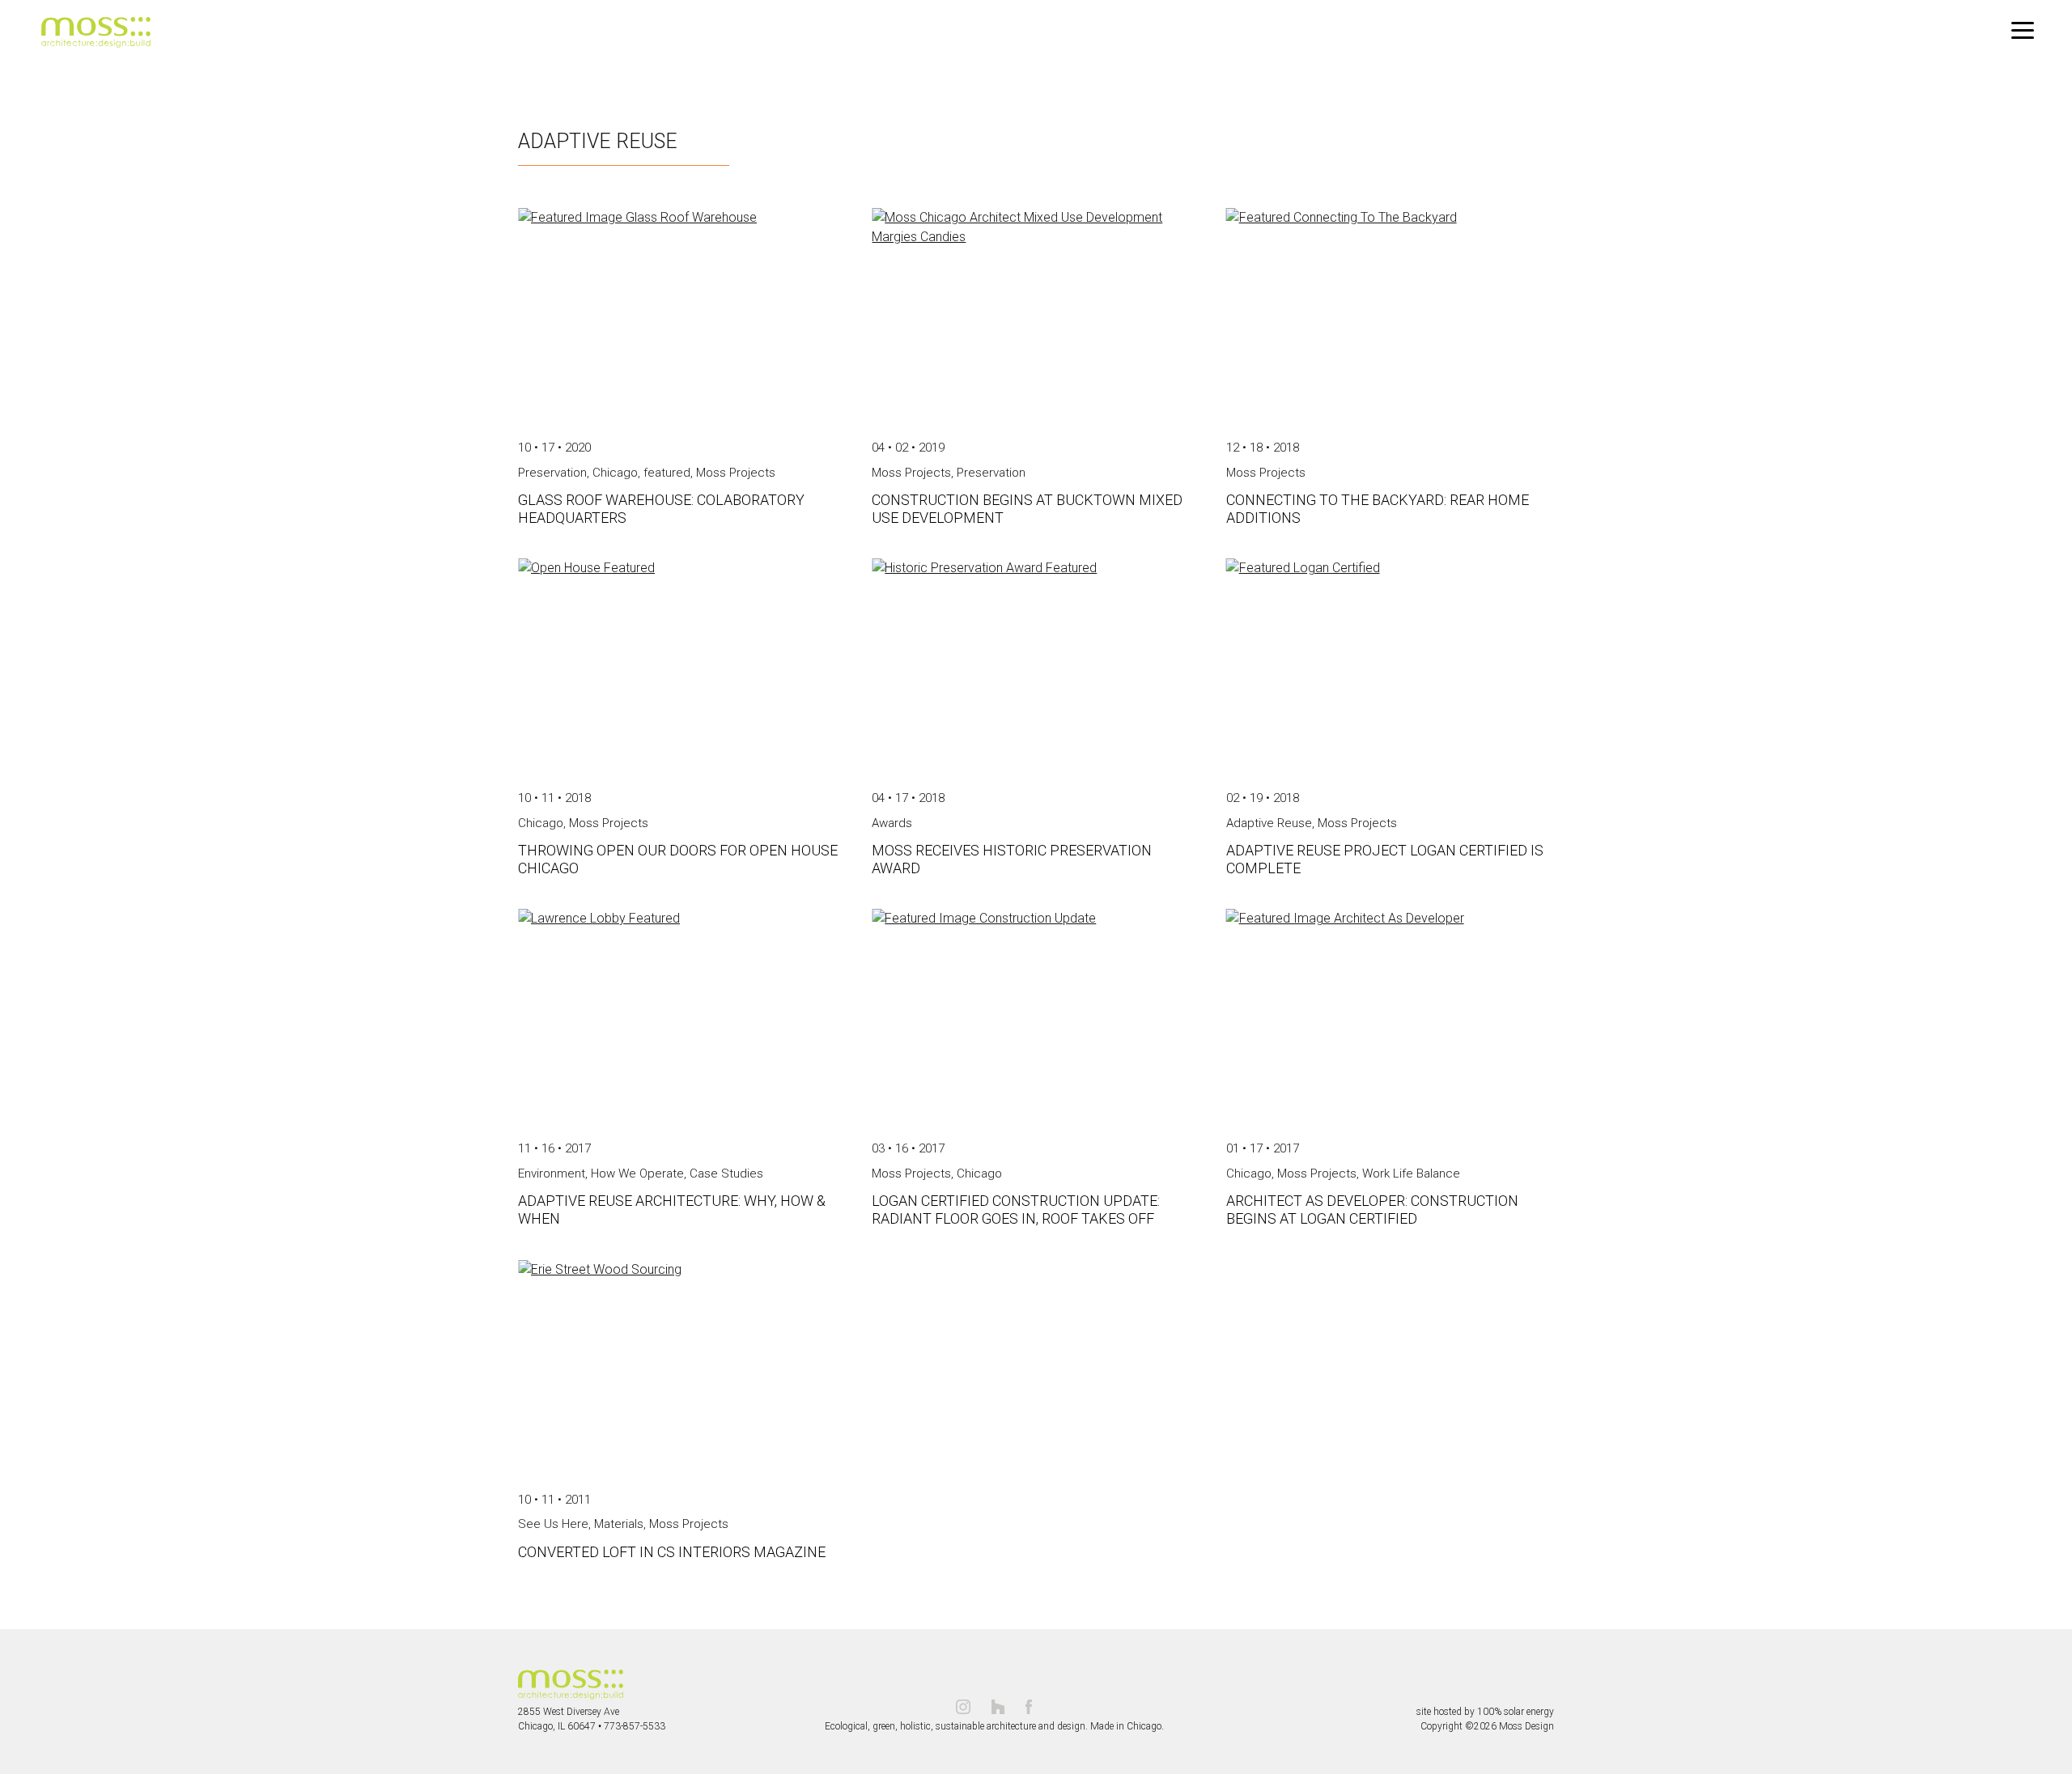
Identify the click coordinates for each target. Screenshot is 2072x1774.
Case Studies (726, 1173)
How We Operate (637, 1173)
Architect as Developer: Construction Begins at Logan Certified (1372, 1210)
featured (667, 473)
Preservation (552, 473)
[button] (2023, 31)
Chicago (615, 473)
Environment (552, 1173)
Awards (892, 823)
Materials (619, 1524)
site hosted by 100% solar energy (1485, 1712)
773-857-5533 (635, 1726)
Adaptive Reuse (1269, 823)
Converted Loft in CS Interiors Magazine (672, 1552)
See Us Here (553, 1524)
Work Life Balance (1411, 1173)
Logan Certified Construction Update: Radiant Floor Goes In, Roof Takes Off (1016, 1210)
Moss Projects (736, 473)
